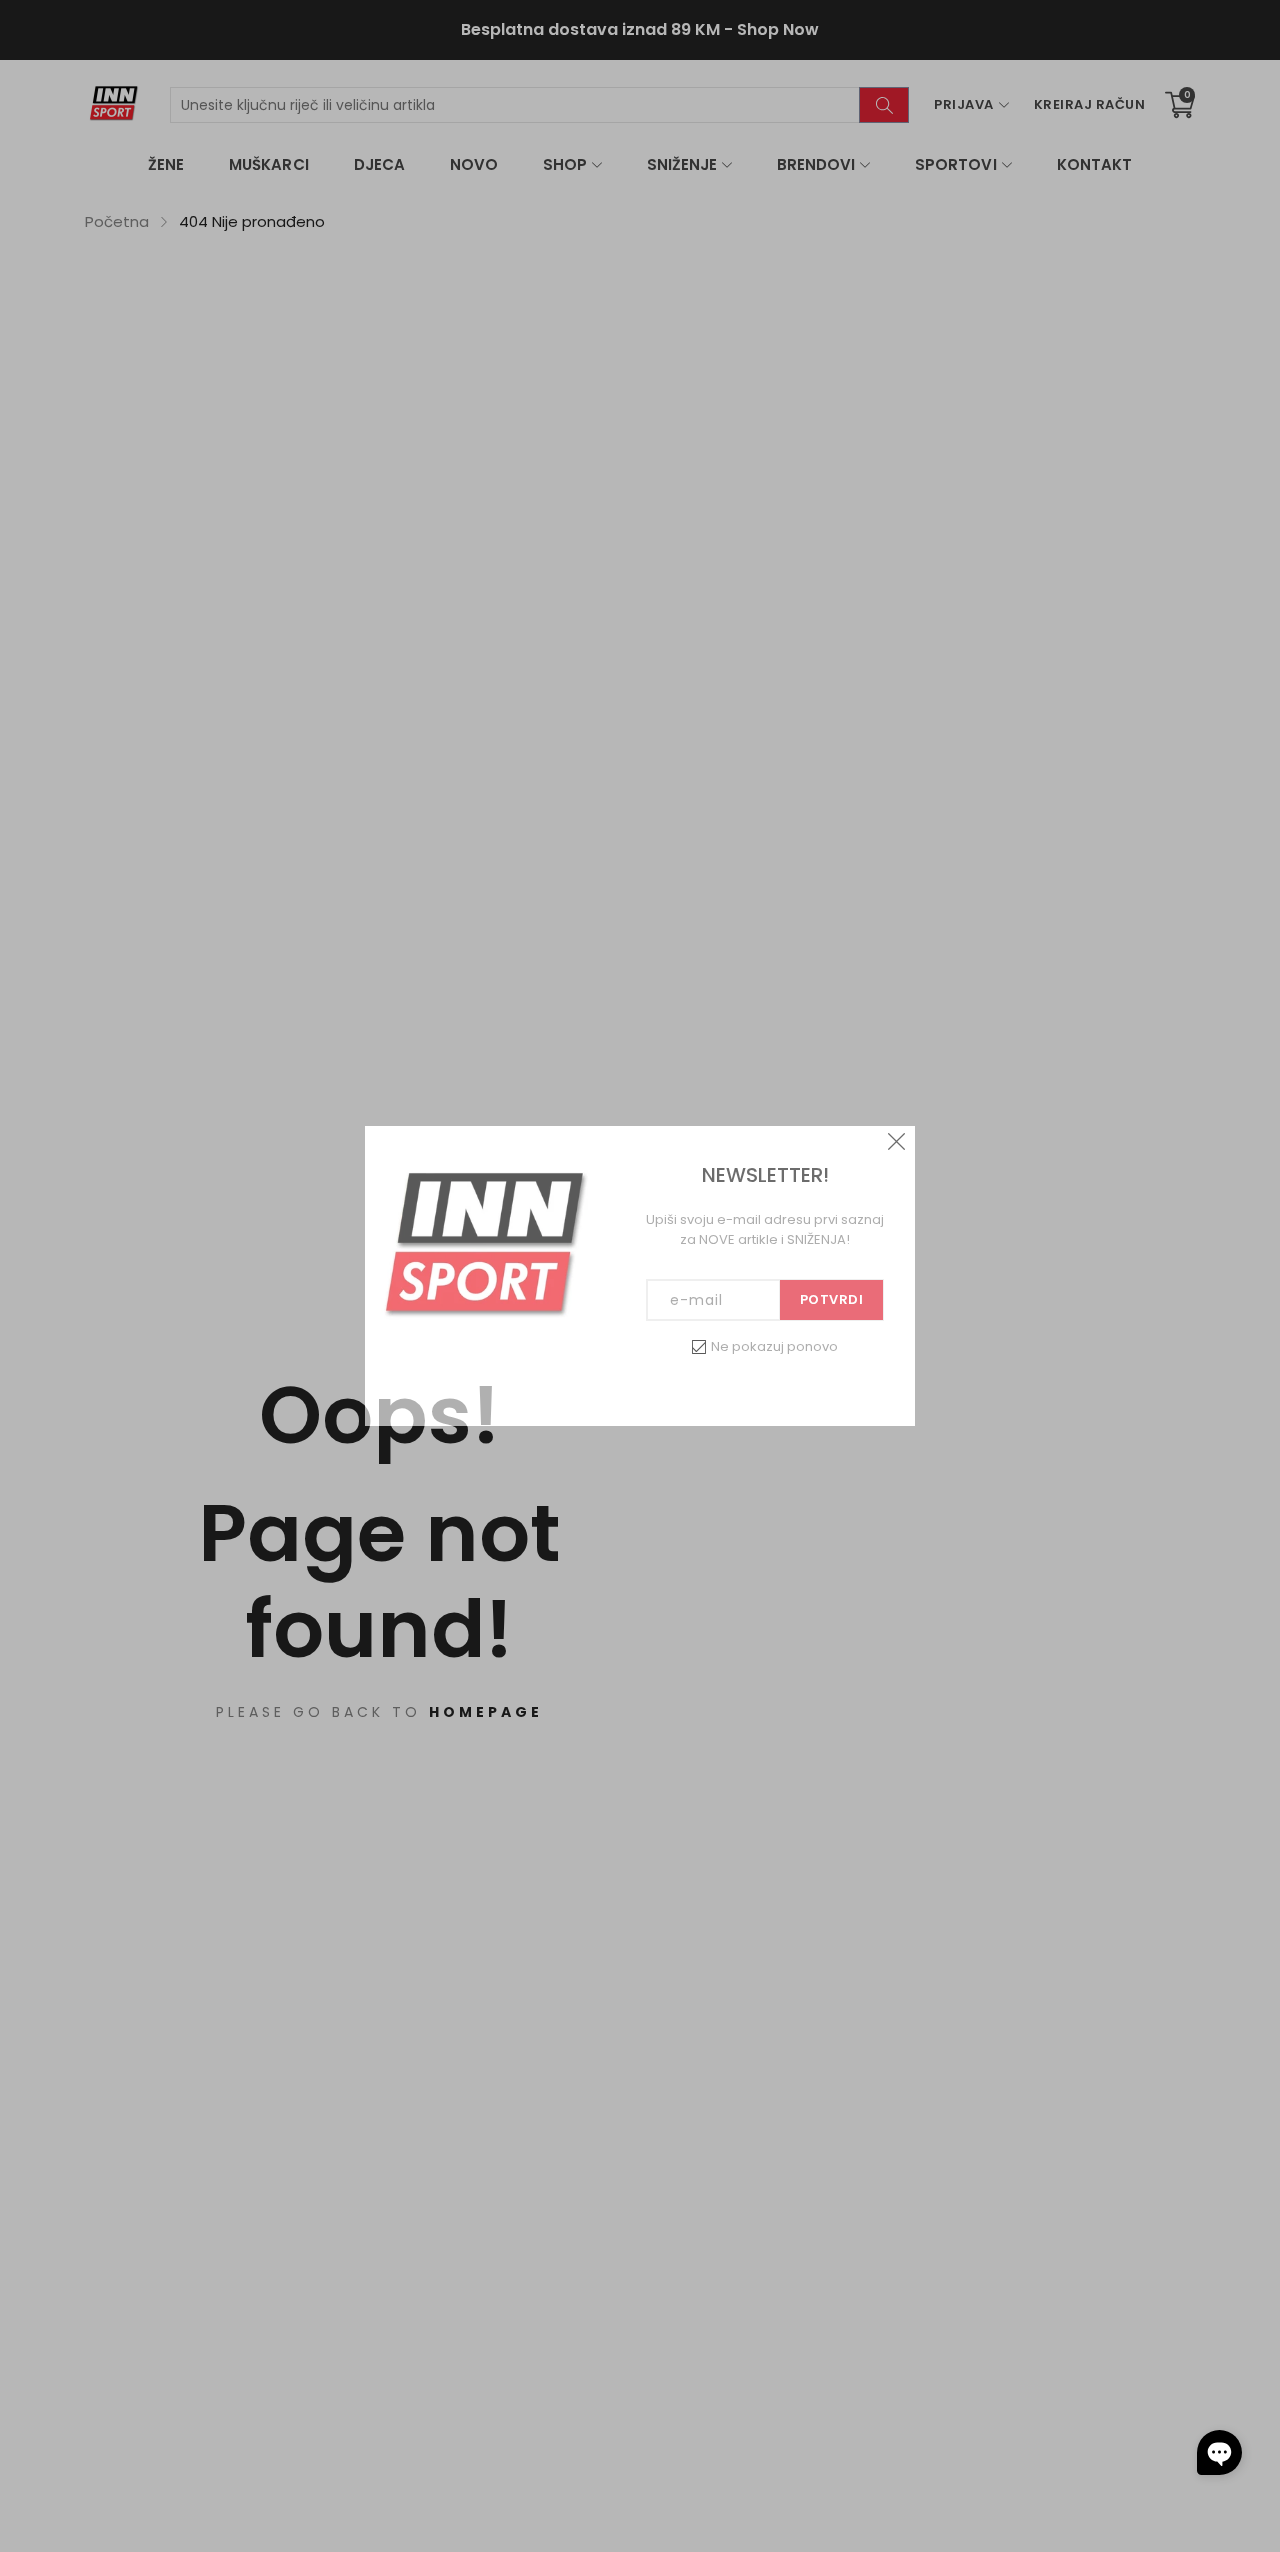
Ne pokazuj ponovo (774, 1346)
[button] (1219, 2452)
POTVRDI (832, 1299)
